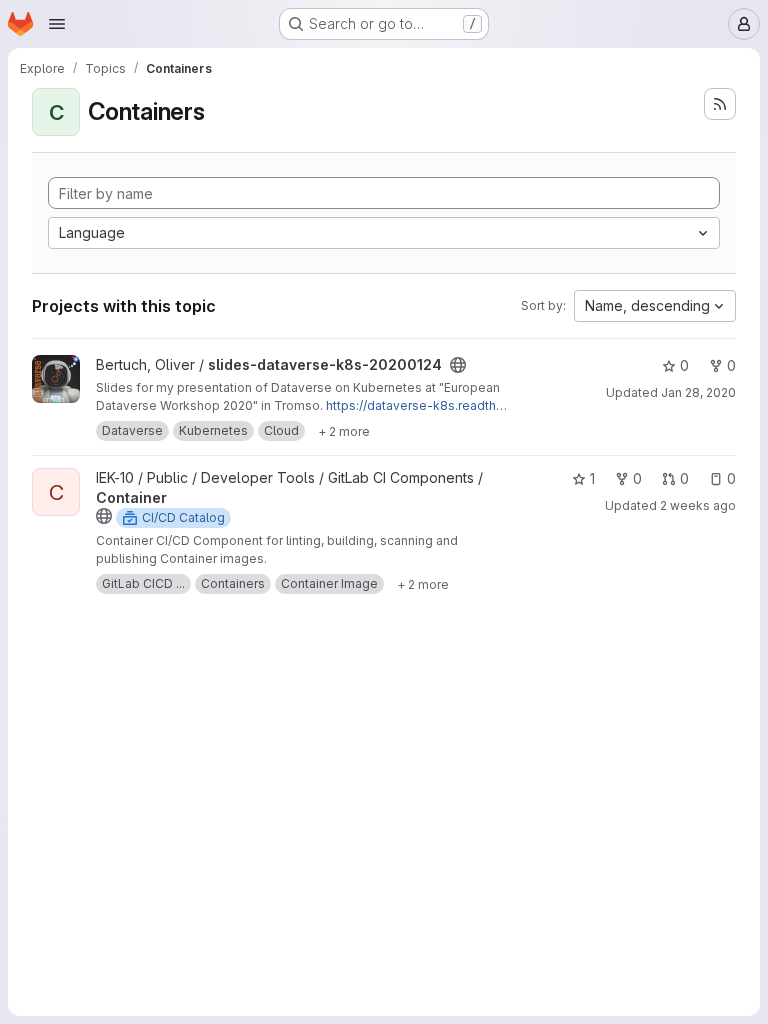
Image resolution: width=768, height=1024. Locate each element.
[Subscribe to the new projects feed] (720, 104)
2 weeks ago (698, 505)
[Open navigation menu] (57, 24)
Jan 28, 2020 (698, 392)
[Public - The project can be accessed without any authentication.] (458, 365)
